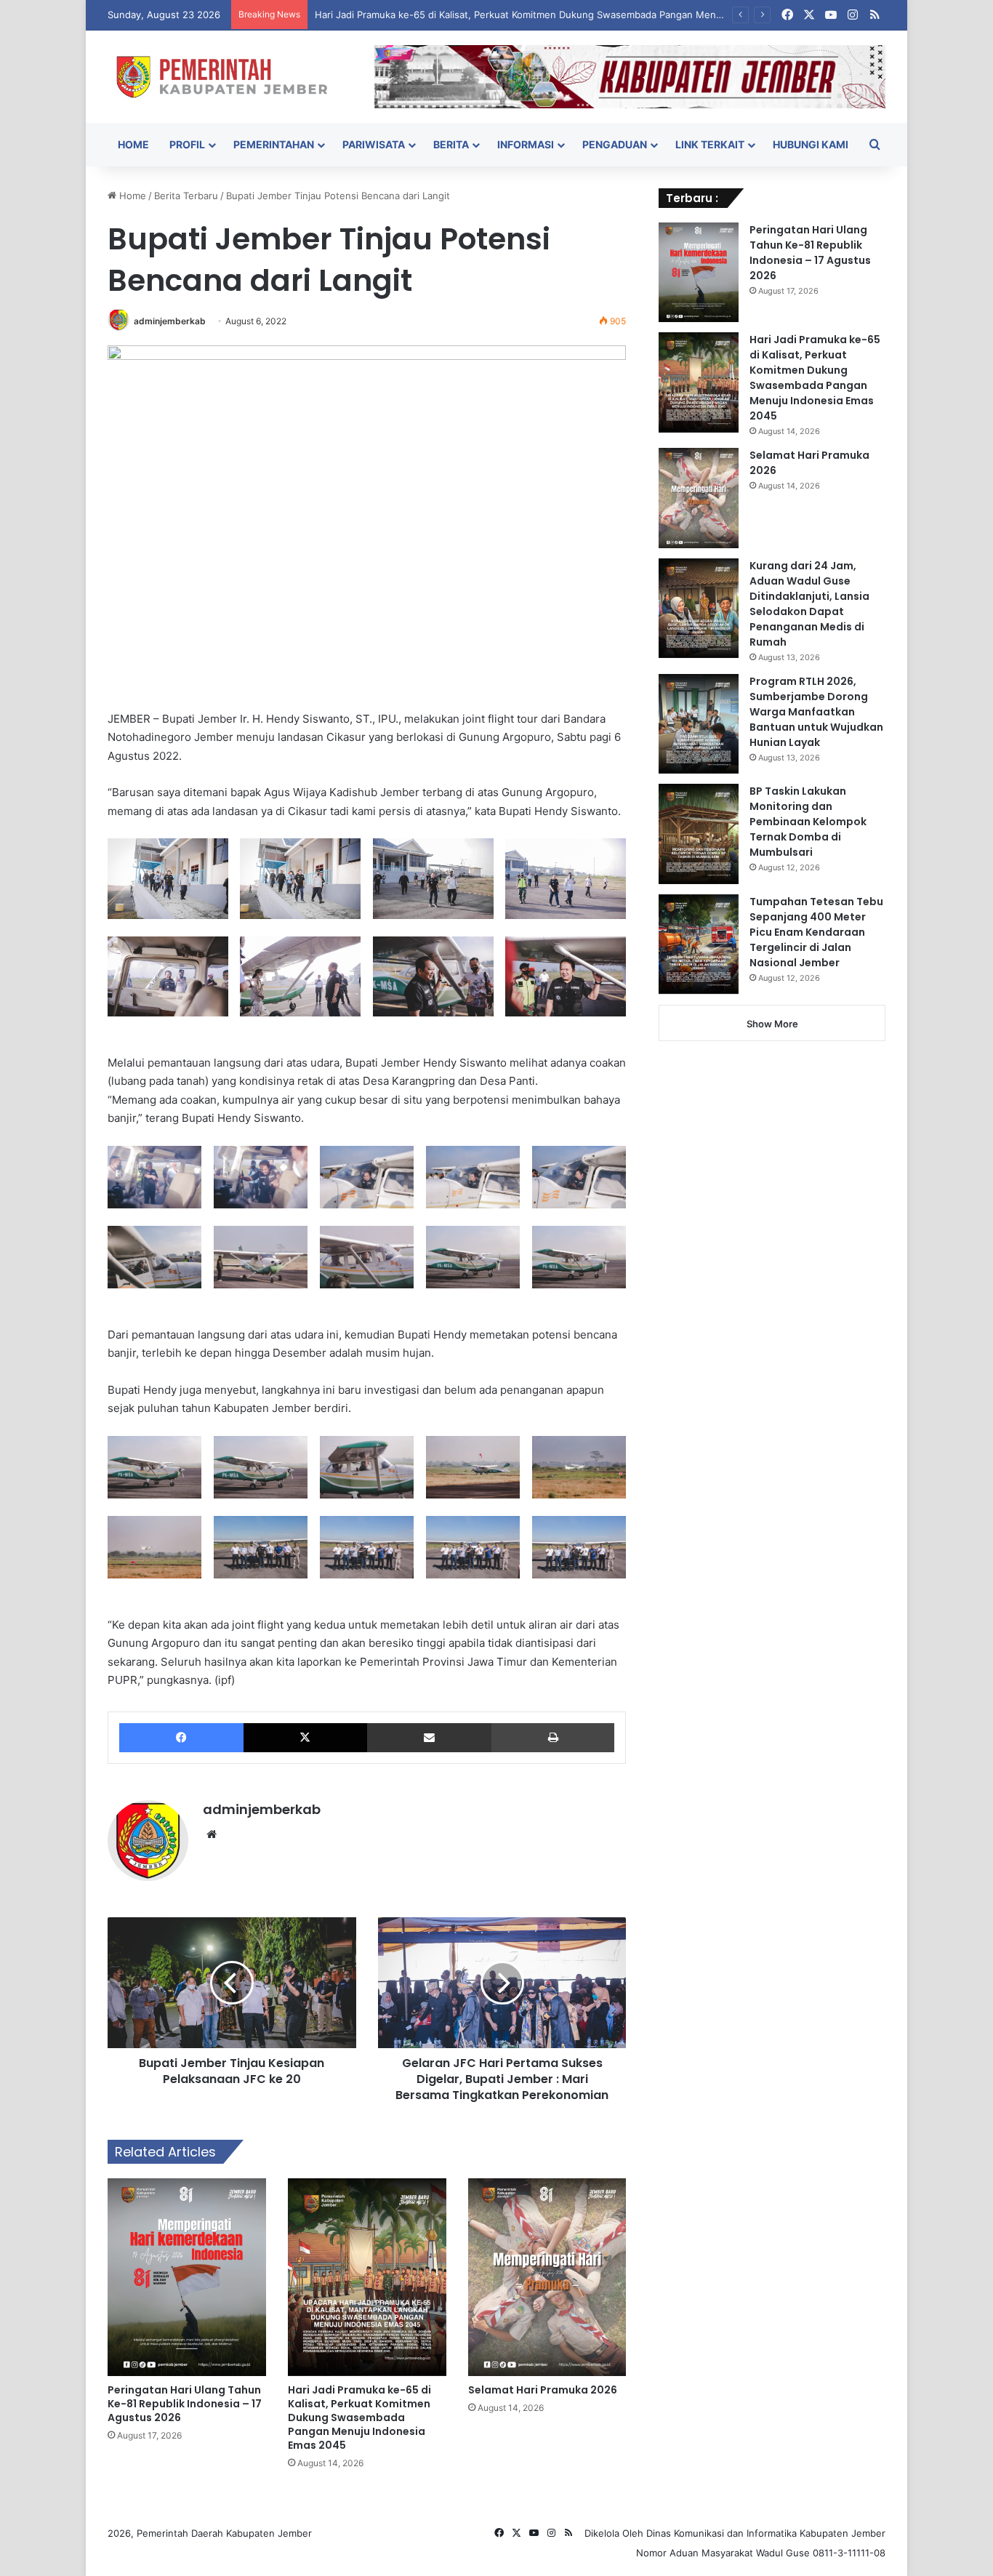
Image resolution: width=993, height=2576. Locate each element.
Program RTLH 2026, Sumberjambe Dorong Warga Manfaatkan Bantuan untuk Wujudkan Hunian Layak (816, 712)
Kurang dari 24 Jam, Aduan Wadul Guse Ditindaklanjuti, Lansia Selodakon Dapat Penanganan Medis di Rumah (809, 604)
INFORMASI (526, 144)
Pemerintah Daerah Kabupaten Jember (224, 2533)
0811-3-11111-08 (849, 2553)
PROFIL (187, 144)
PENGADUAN (615, 144)
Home (131, 196)
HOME (133, 144)
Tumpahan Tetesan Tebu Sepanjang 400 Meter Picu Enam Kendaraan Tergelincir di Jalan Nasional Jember (816, 932)
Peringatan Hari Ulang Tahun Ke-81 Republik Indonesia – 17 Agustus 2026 (185, 2404)
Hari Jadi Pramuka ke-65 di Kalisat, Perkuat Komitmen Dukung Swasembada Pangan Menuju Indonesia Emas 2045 (572, 15)
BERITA (451, 144)
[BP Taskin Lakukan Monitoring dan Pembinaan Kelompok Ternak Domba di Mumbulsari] (699, 834)
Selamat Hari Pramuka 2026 (543, 2390)
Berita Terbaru (186, 196)
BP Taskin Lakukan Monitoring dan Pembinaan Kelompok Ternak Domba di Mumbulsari (808, 822)
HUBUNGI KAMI (811, 144)
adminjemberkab (170, 321)
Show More (772, 1024)
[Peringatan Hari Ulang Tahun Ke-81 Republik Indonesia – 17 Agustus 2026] (187, 2277)
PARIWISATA (374, 144)
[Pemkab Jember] (230, 77)
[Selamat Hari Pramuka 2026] (547, 2277)
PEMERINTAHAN (274, 144)
